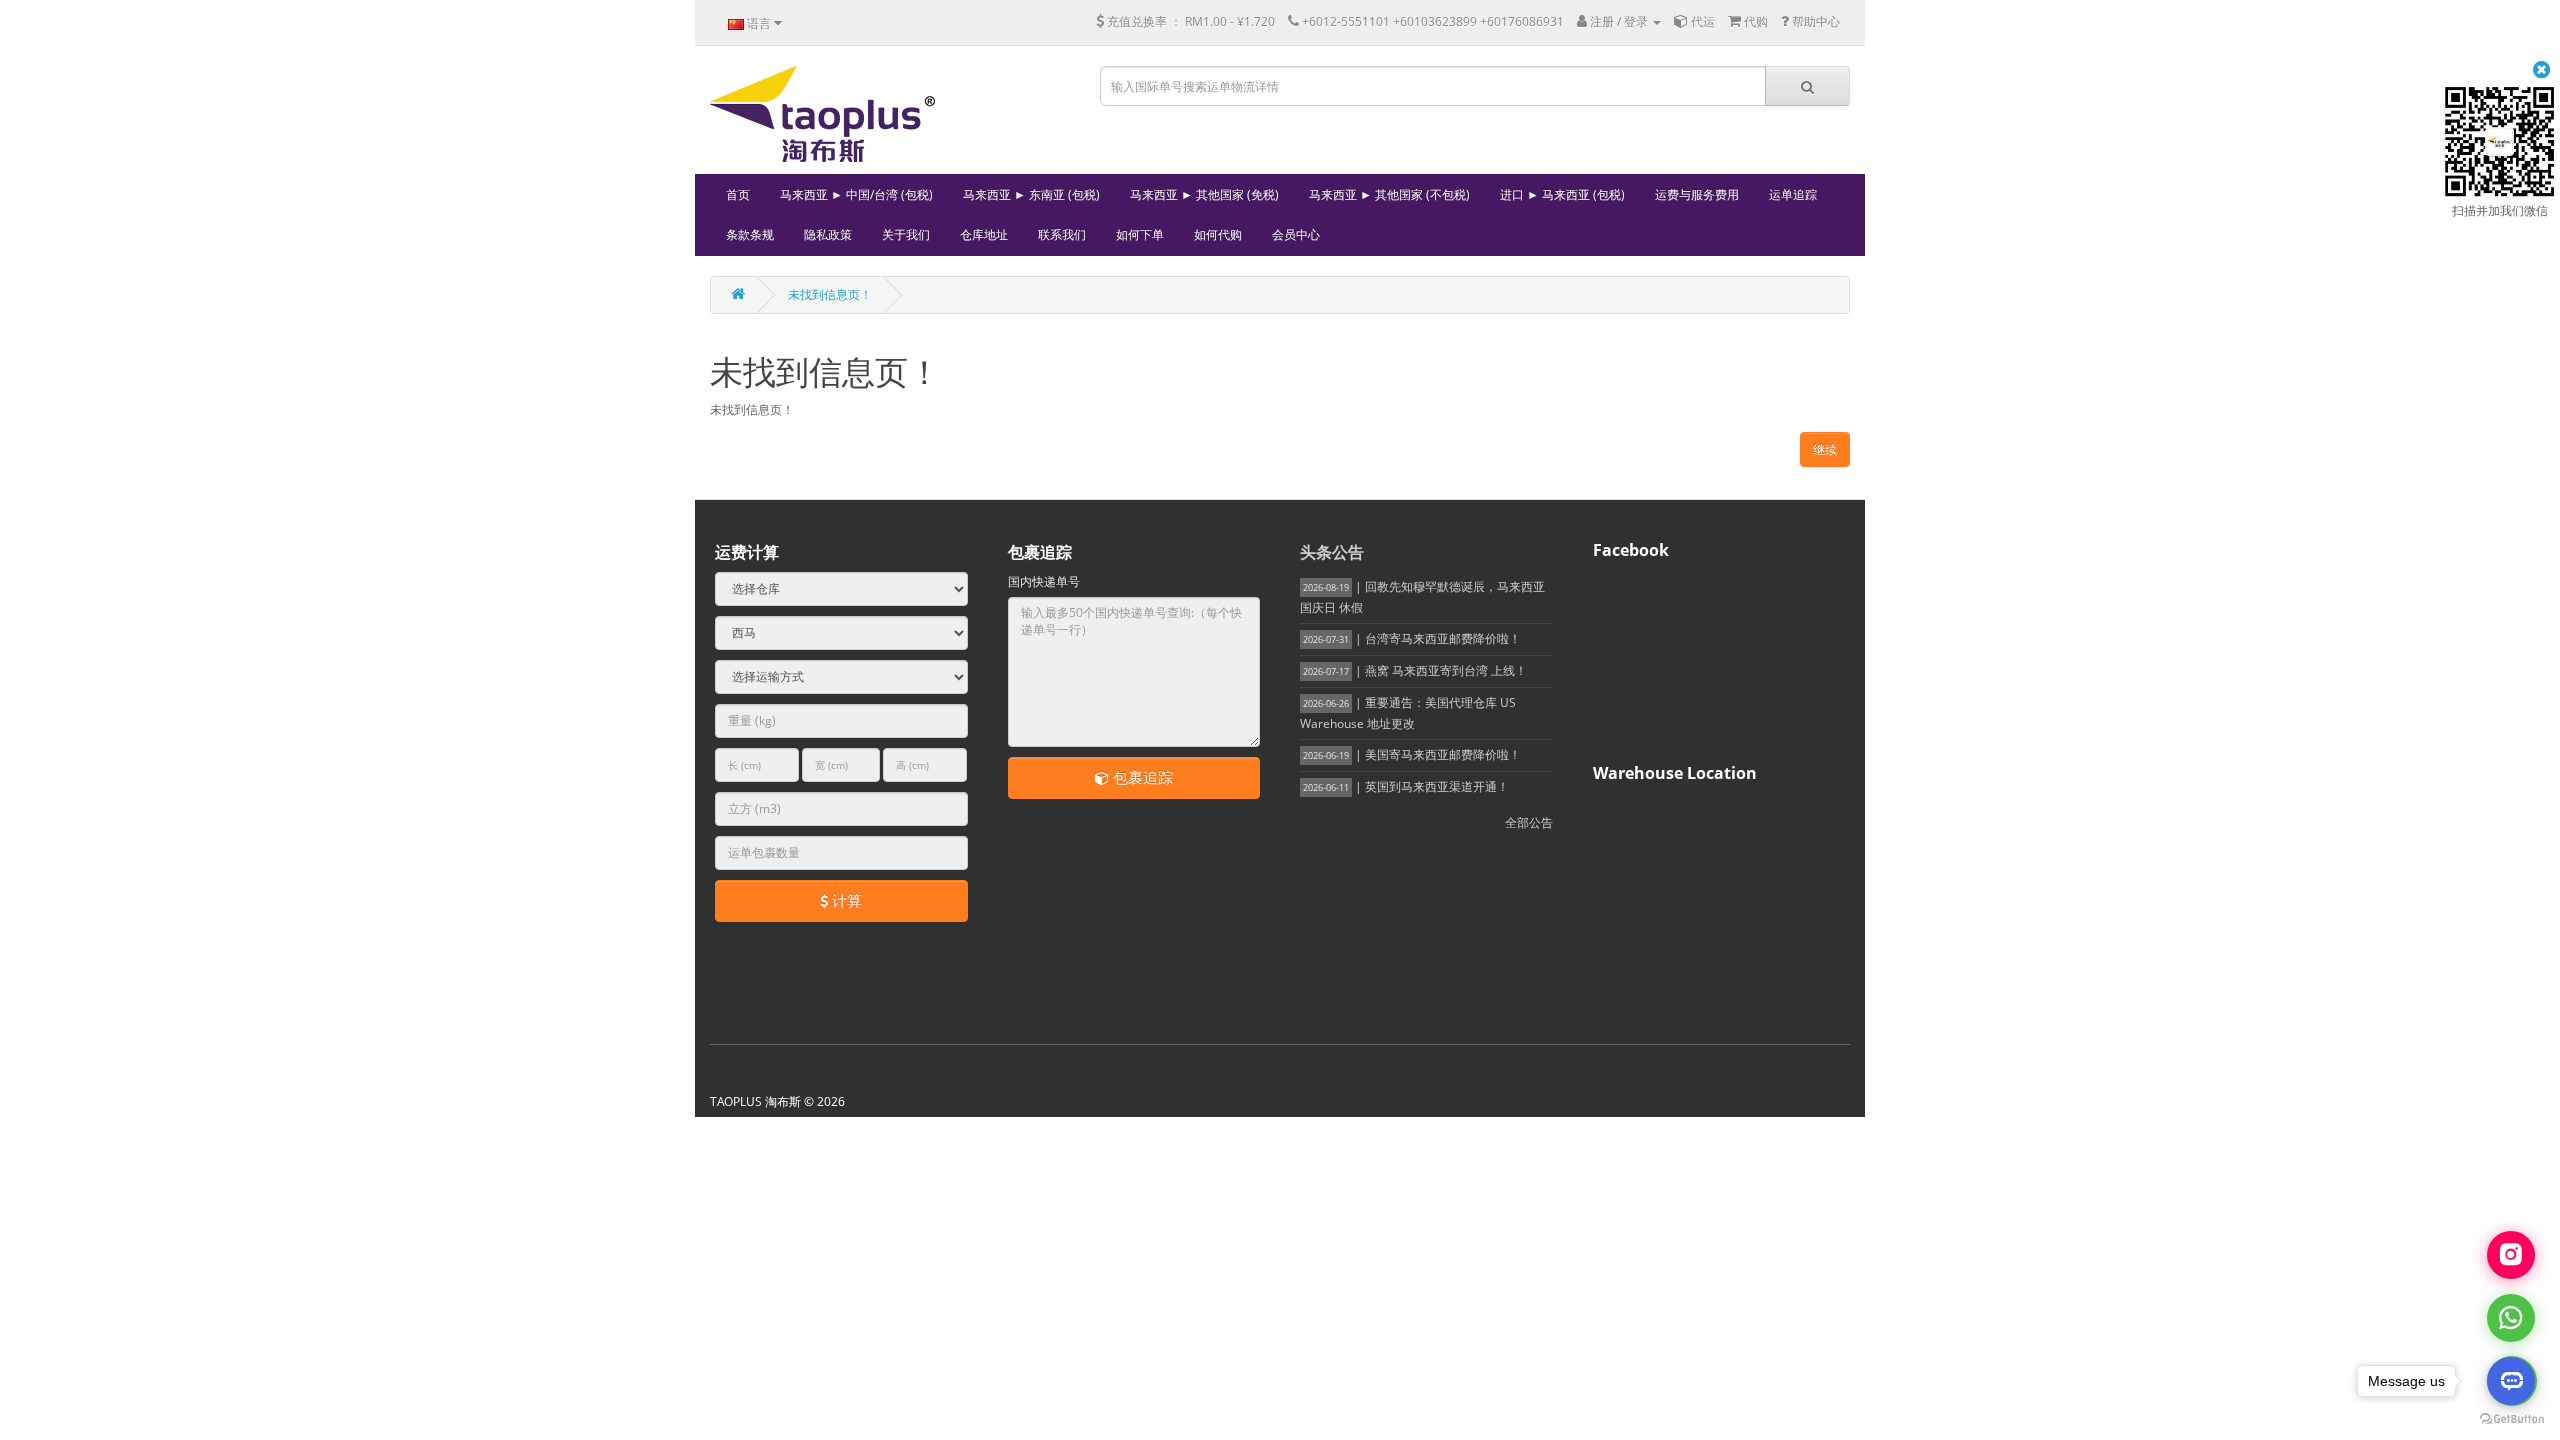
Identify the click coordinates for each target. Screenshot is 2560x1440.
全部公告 (1529, 822)
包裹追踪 (1141, 777)
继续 (1825, 449)
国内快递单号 (1044, 581)
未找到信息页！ (830, 294)
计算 (845, 900)
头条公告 (1332, 552)
